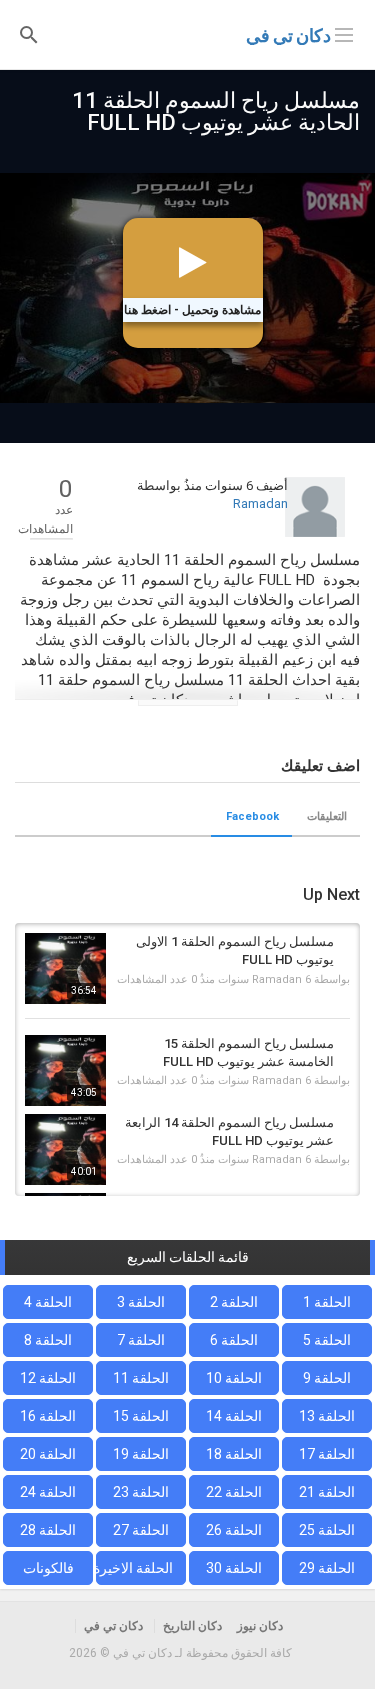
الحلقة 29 (327, 1568)
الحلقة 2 (234, 1302)
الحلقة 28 (48, 1530)
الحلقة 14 (234, 1416)
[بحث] (29, 33)
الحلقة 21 (327, 1492)
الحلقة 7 (141, 1340)
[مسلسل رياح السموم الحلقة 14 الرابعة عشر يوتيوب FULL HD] (65, 1149)
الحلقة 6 (234, 1340)
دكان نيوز (260, 1626)
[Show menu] (344, 33)
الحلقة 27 (141, 1530)
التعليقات (327, 816)
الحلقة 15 (141, 1416)
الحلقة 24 (48, 1492)
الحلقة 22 (234, 1492)
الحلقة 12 (48, 1378)
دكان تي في (288, 35)
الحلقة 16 (48, 1416)
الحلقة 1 (327, 1302)
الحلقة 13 (327, 1416)
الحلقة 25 (327, 1530)
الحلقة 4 (48, 1302)
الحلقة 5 (327, 1340)
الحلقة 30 (234, 1568)
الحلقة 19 (141, 1454)
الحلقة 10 (234, 1378)
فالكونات (48, 1568)
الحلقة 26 (234, 1530)
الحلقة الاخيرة (134, 1568)
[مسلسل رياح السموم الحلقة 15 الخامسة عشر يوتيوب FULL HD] (65, 1070)
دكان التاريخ (192, 1626)
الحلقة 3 (141, 1302)
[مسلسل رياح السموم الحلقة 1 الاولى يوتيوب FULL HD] (65, 968)
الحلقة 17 (327, 1454)
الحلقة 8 (48, 1340)
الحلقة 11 (141, 1378)
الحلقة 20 (48, 1454)
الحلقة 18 (234, 1454)
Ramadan (260, 503)
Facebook (252, 816)
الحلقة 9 (327, 1378)
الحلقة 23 (141, 1492)
